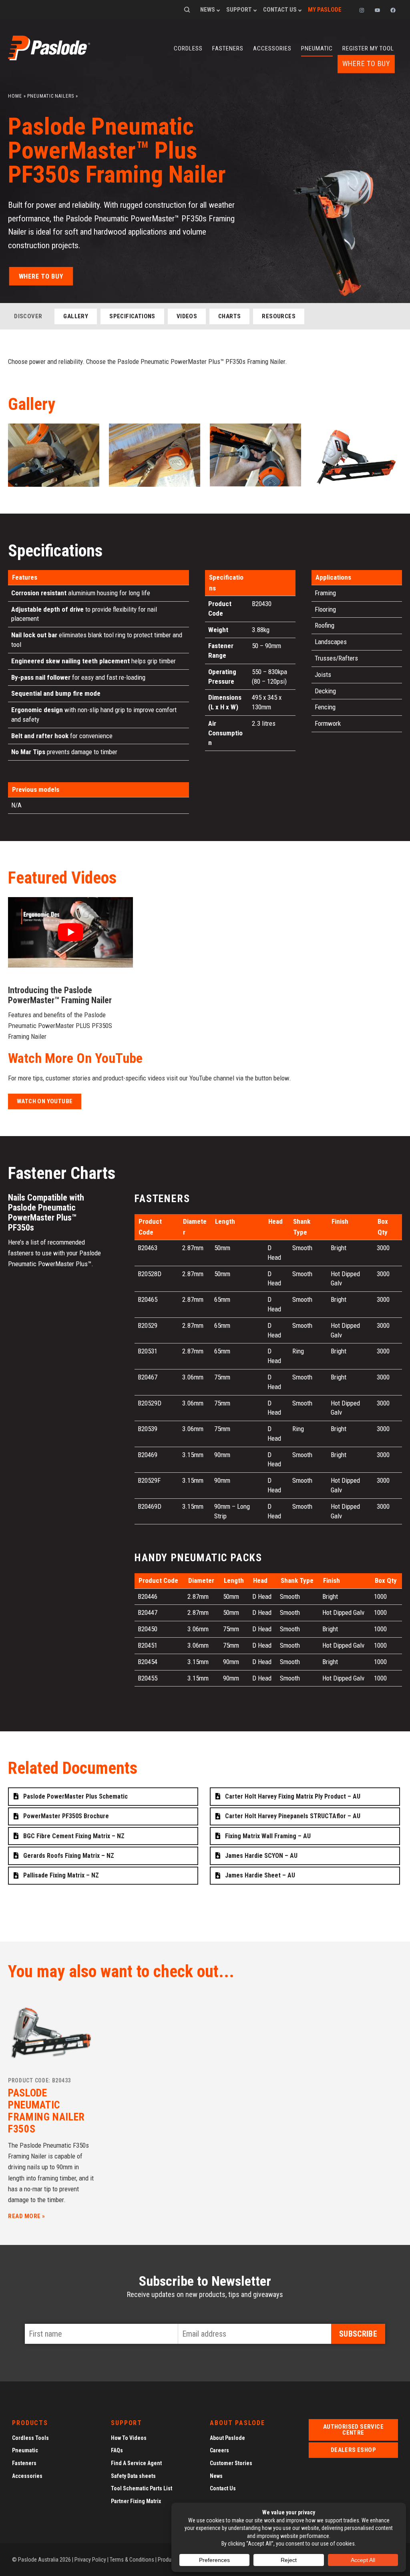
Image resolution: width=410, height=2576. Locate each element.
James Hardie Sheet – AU (260, 1875)
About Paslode (227, 2438)
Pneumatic (317, 48)
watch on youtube (45, 1101)
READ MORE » (27, 2216)
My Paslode (325, 10)
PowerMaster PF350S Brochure (66, 1816)
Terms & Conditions (132, 2560)
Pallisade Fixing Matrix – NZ (61, 1875)
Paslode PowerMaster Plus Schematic (75, 1796)
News (208, 10)
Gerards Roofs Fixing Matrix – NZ (69, 1856)
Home (15, 96)
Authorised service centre (353, 2430)
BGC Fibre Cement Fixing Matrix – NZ (74, 1836)
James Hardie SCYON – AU (261, 1856)
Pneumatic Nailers (50, 96)
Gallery (76, 316)
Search (187, 10)
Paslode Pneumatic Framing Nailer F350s (46, 2111)
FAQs (117, 2451)
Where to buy (366, 64)
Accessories (272, 48)
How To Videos (129, 2438)
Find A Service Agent (136, 2463)
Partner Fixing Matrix (136, 2501)
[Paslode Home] (49, 58)
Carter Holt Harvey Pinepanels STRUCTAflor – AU (293, 1816)
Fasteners (228, 48)
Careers (219, 2451)
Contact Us (280, 10)
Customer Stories (231, 2463)
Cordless (188, 48)
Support (239, 10)
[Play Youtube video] (70, 932)
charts (229, 316)
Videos (187, 316)
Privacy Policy (90, 2560)
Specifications (132, 316)
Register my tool (368, 48)
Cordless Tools (30, 2438)
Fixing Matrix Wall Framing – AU (268, 1836)
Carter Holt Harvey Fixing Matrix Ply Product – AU (293, 1796)
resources (279, 316)
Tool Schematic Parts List (142, 2488)
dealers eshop (353, 2450)
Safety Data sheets (133, 2476)
